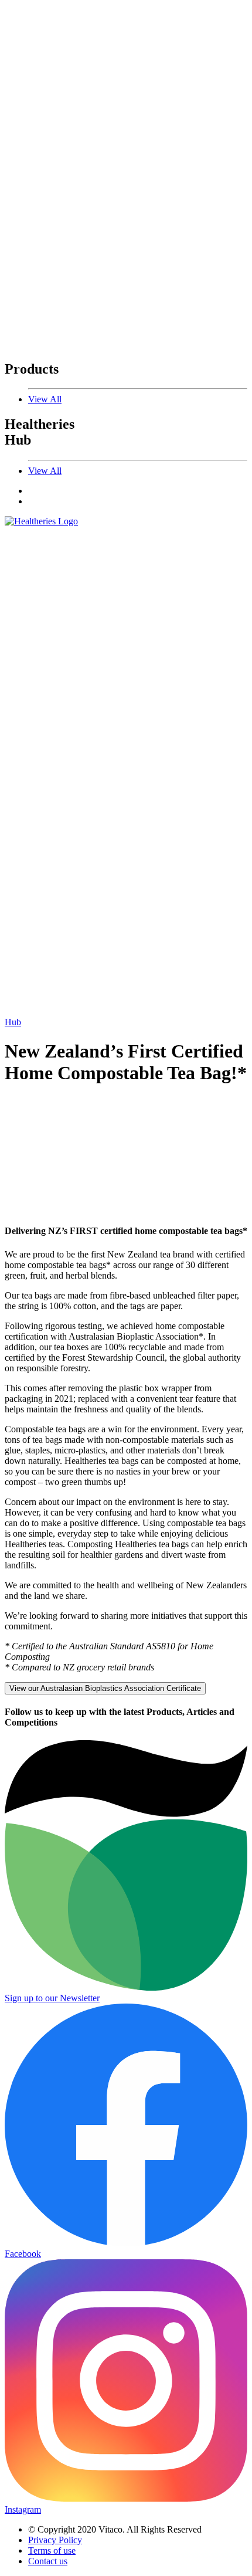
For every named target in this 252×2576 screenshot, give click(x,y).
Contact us (48, 2561)
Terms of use (52, 2550)
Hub (13, 1022)
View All (45, 399)
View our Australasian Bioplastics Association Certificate (105, 1688)
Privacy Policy (55, 2540)
